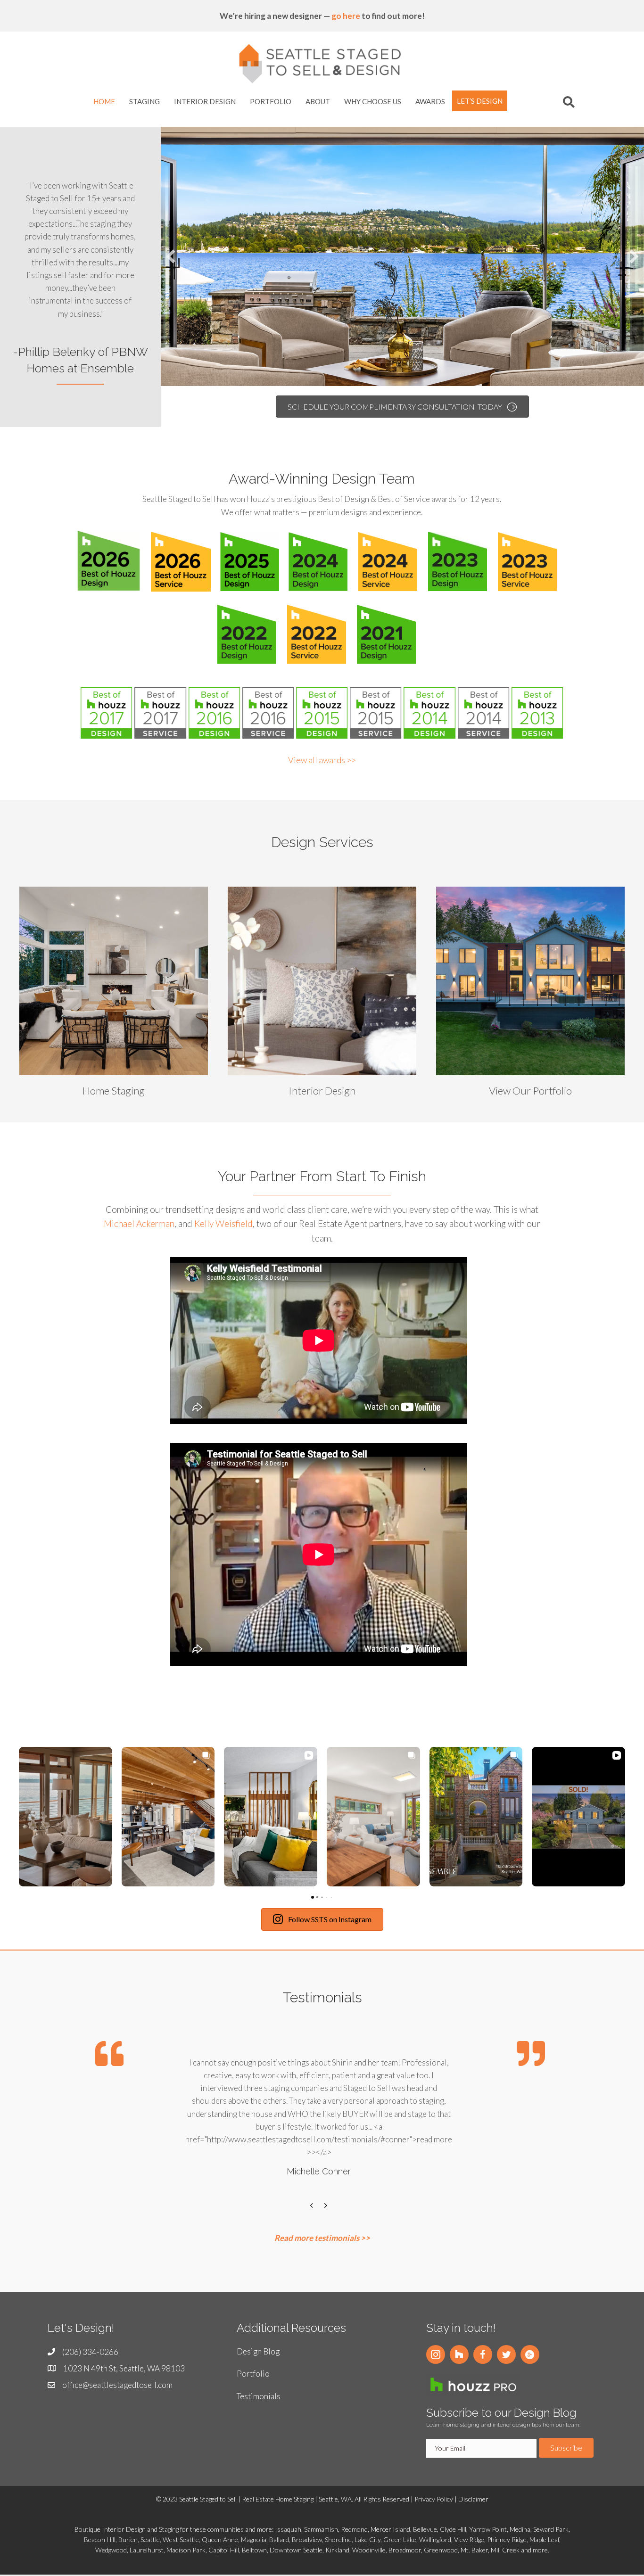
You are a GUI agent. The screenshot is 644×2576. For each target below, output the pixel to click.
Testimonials (259, 2396)
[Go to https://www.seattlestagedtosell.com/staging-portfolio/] (530, 994)
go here (346, 16)
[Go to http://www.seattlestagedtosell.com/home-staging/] (114, 994)
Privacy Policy (434, 2499)
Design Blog (258, 2351)
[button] (436, 2354)
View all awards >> (322, 760)
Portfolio (253, 2374)
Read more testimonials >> (322, 2238)
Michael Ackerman (139, 1223)
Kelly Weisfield (223, 1223)
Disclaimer (473, 2499)
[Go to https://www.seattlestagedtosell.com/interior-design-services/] (322, 994)
